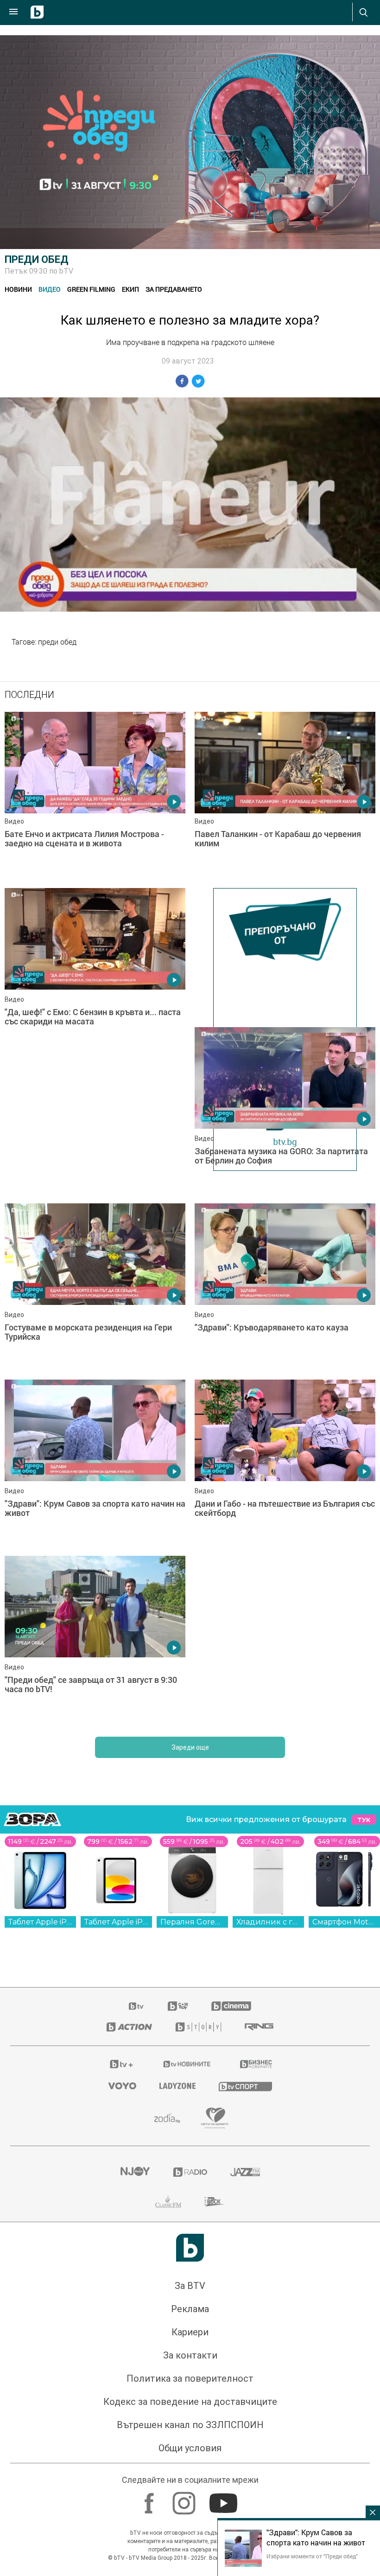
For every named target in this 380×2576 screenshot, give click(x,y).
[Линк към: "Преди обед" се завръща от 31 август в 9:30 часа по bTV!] (95, 1644)
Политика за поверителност (190, 2383)
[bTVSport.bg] (245, 2091)
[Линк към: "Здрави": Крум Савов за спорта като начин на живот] (95, 1468)
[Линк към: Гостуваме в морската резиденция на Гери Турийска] (95, 1291)
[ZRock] (215, 2206)
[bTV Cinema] (231, 2011)
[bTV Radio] (190, 2177)
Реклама (190, 2314)
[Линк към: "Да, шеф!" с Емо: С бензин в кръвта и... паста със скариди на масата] (95, 972)
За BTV (190, 2290)
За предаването (174, 289)
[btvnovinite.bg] (187, 2069)
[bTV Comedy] (178, 2011)
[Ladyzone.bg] (177, 2090)
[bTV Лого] (190, 2252)
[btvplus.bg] (121, 2069)
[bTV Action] (129, 2032)
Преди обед (37, 259)
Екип (130, 289)
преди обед (57, 642)
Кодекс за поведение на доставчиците (190, 2406)
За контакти (190, 2360)
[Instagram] (185, 2503)
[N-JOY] (135, 2177)
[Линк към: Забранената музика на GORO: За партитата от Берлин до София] (285, 1111)
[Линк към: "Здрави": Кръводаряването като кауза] (285, 1291)
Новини (18, 289)
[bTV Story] (198, 2032)
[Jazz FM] (245, 2177)
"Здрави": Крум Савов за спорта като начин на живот (316, 2538)
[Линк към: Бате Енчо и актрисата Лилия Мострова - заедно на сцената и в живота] (95, 795)
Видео (50, 289)
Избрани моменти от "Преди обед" (312, 2556)
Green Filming (91, 289)
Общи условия (190, 2453)
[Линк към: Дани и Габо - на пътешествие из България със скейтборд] (285, 1468)
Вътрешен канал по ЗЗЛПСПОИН (190, 2429)
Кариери (190, 2337)
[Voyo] (122, 2090)
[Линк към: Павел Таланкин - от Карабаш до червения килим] (285, 795)
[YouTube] (225, 2503)
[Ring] (259, 2032)
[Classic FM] (168, 2206)
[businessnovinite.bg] (256, 2069)
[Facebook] (150, 2503)
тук (364, 1825)
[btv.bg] (137, 2011)
